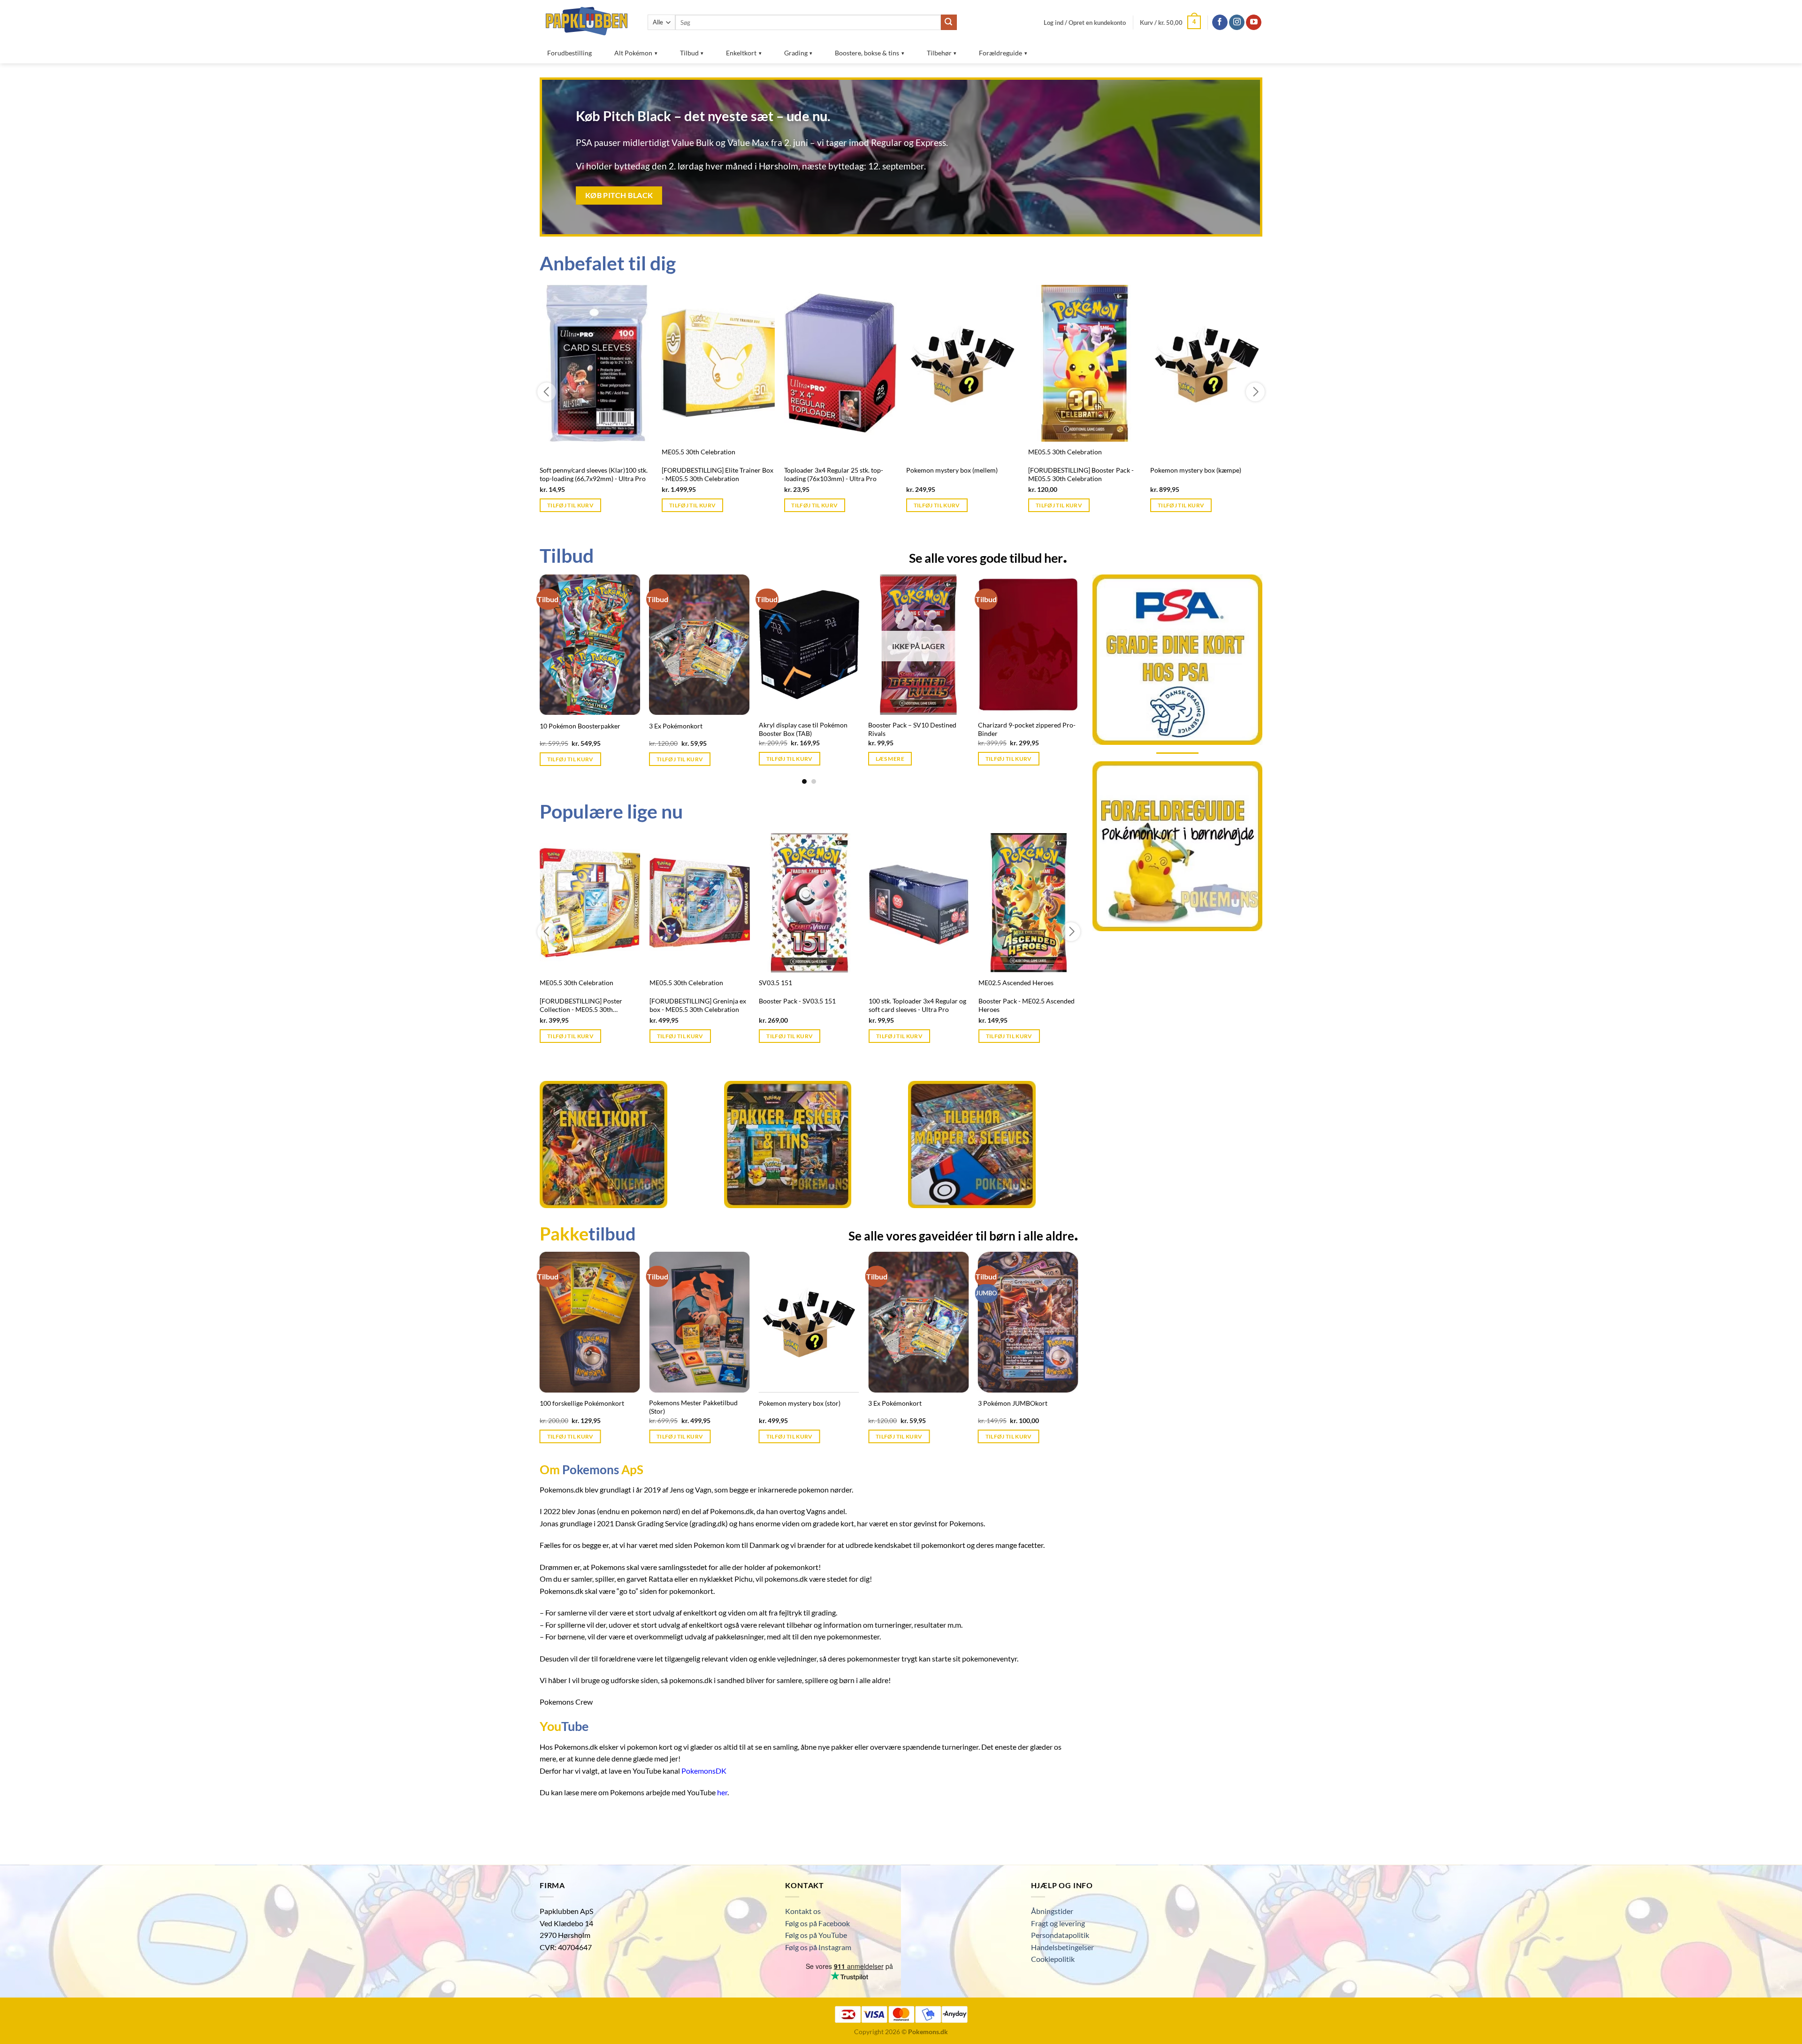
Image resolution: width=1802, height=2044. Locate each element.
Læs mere (1000, 759)
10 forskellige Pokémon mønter (585, 726)
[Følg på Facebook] (1220, 23)
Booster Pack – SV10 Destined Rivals (1022, 729)
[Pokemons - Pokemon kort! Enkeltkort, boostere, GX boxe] (587, 21)
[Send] (949, 23)
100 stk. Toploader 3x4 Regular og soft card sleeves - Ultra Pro (917, 1005)
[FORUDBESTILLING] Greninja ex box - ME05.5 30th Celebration (698, 1005)
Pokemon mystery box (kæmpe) (1196, 470)
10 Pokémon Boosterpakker (689, 726)
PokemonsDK (704, 1771)
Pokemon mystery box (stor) (800, 1403)
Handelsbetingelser (1062, 1947)
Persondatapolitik (1060, 1935)
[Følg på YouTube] (1254, 23)
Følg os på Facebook (817, 1923)
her (722, 1792)
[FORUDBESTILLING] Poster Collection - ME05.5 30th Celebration (581, 1006)
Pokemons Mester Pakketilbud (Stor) (693, 1407)
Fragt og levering (1058, 1923)
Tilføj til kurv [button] (680, 759)
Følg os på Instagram (818, 1947)
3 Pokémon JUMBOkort (1013, 1403)
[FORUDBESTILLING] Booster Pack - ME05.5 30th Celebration (1081, 475)
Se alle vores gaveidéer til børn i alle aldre (963, 1233)
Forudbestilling (569, 53)
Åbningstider (1052, 1911)
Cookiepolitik (1053, 1959)
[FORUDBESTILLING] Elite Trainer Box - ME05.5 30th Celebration (718, 475)
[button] (1085, 23)
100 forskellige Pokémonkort (582, 1403)
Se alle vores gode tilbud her (988, 555)
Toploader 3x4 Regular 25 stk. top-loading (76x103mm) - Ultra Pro (834, 475)
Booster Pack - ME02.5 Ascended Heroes (1027, 1005)
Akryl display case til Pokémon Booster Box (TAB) (912, 729)
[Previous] (558, 652)
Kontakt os (803, 1911)
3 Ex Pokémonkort (786, 726)
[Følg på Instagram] (1237, 23)
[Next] (1060, 652)
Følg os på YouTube (816, 1935)
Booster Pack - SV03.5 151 (797, 1001)
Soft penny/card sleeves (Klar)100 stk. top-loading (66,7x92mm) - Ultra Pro (594, 475)
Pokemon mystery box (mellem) (952, 470)
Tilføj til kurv (570, 505)
